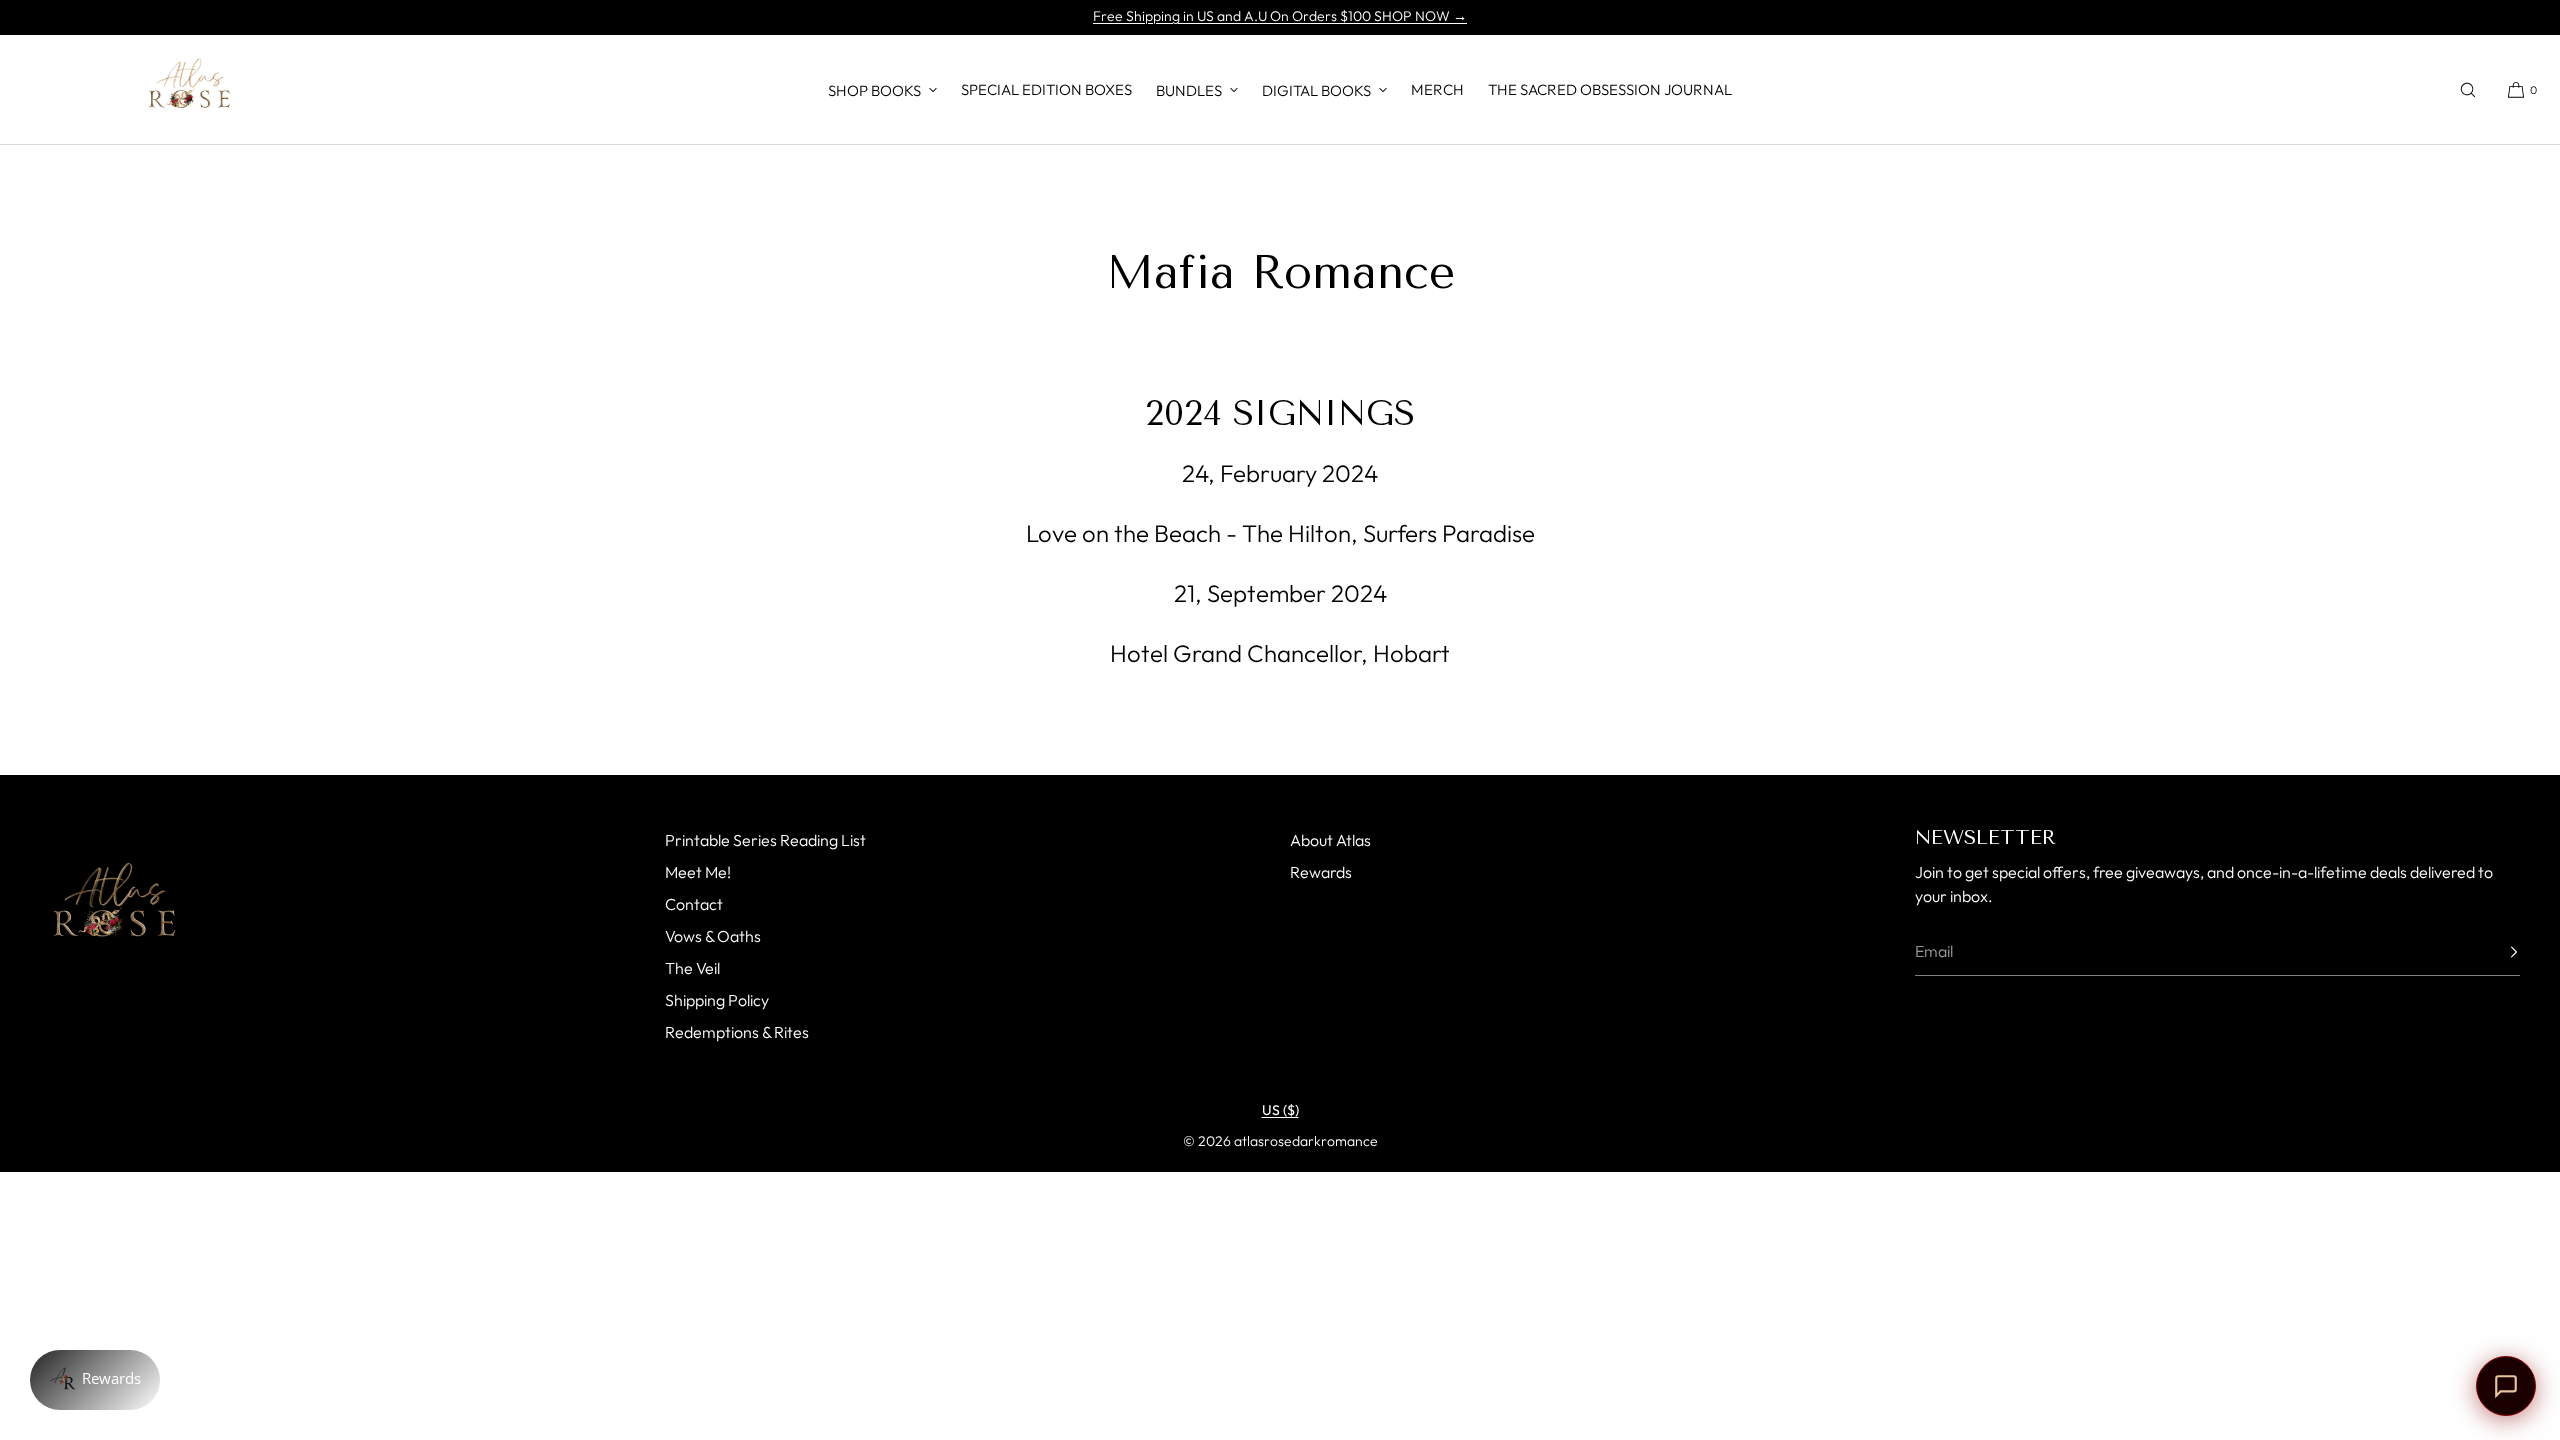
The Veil (692, 968)
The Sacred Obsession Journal (1610, 89)
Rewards (1321, 872)
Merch (1437, 89)
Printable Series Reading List (765, 840)
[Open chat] (2506, 1386)
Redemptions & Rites (737, 1032)
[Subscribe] (2495, 952)
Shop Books (874, 90)
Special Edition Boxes (1046, 89)
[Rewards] (95, 1380)
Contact (694, 904)
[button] (2468, 89)
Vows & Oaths (713, 936)
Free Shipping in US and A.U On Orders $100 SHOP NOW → (1280, 16)
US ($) (1280, 1110)
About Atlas (1330, 840)
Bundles (1189, 90)
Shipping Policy (717, 1000)
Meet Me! (698, 872)
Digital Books (1316, 90)
